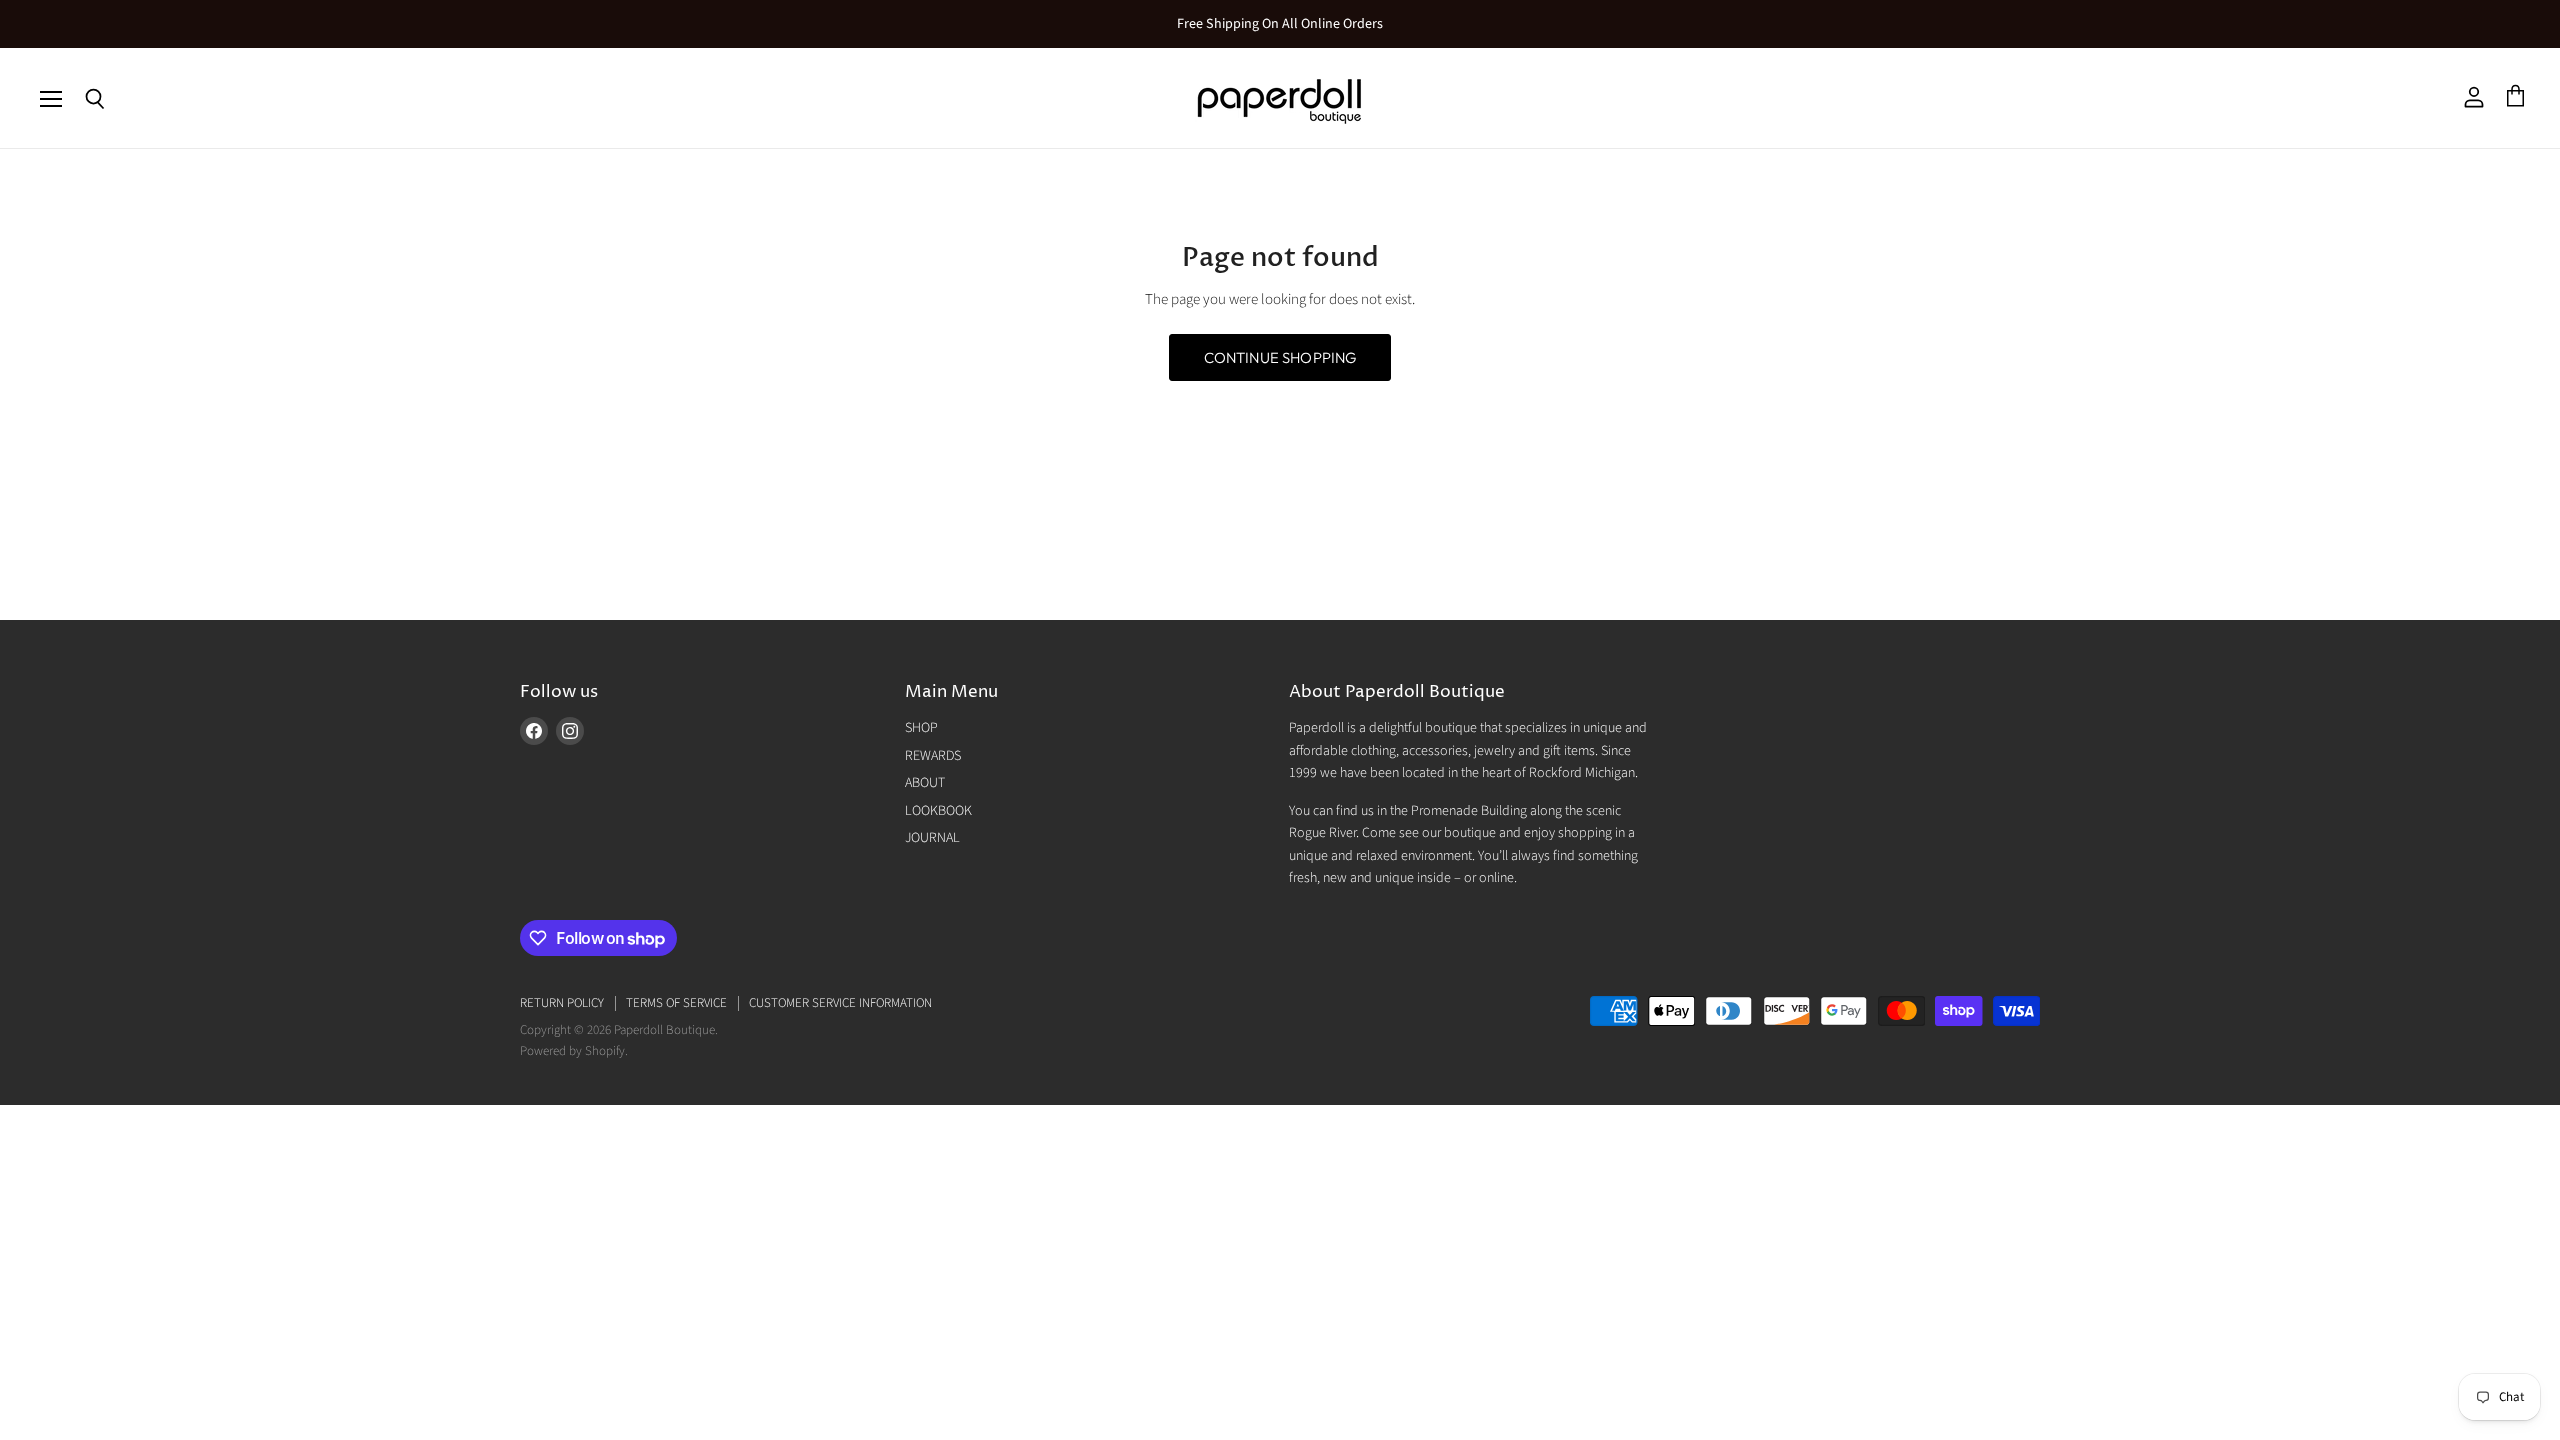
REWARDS (933, 756)
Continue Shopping (1280, 357)
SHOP (921, 728)
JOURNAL (932, 838)
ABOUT (925, 783)
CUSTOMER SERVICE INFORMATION (840, 1003)
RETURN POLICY (562, 1003)
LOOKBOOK (938, 811)
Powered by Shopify (572, 1051)
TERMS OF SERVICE (676, 1003)
